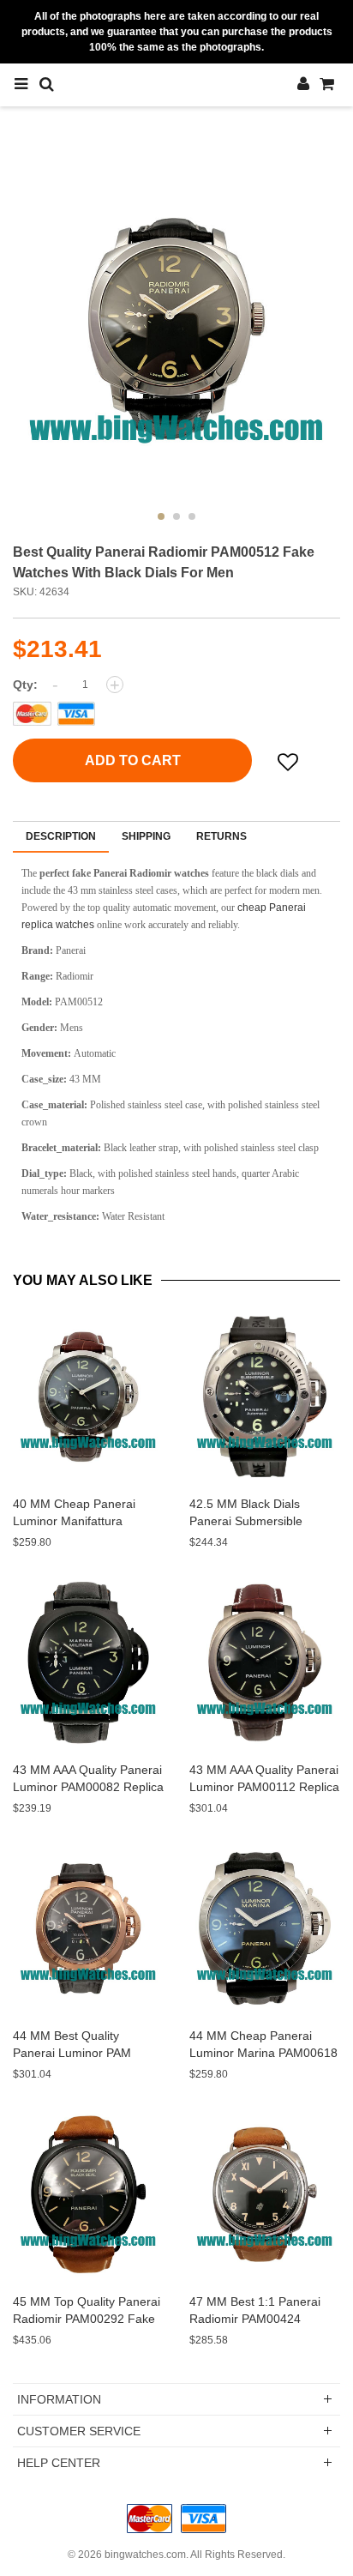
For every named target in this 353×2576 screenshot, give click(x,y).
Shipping (146, 836)
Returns (221, 836)
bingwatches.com (145, 2555)
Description (61, 836)
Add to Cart (133, 760)
